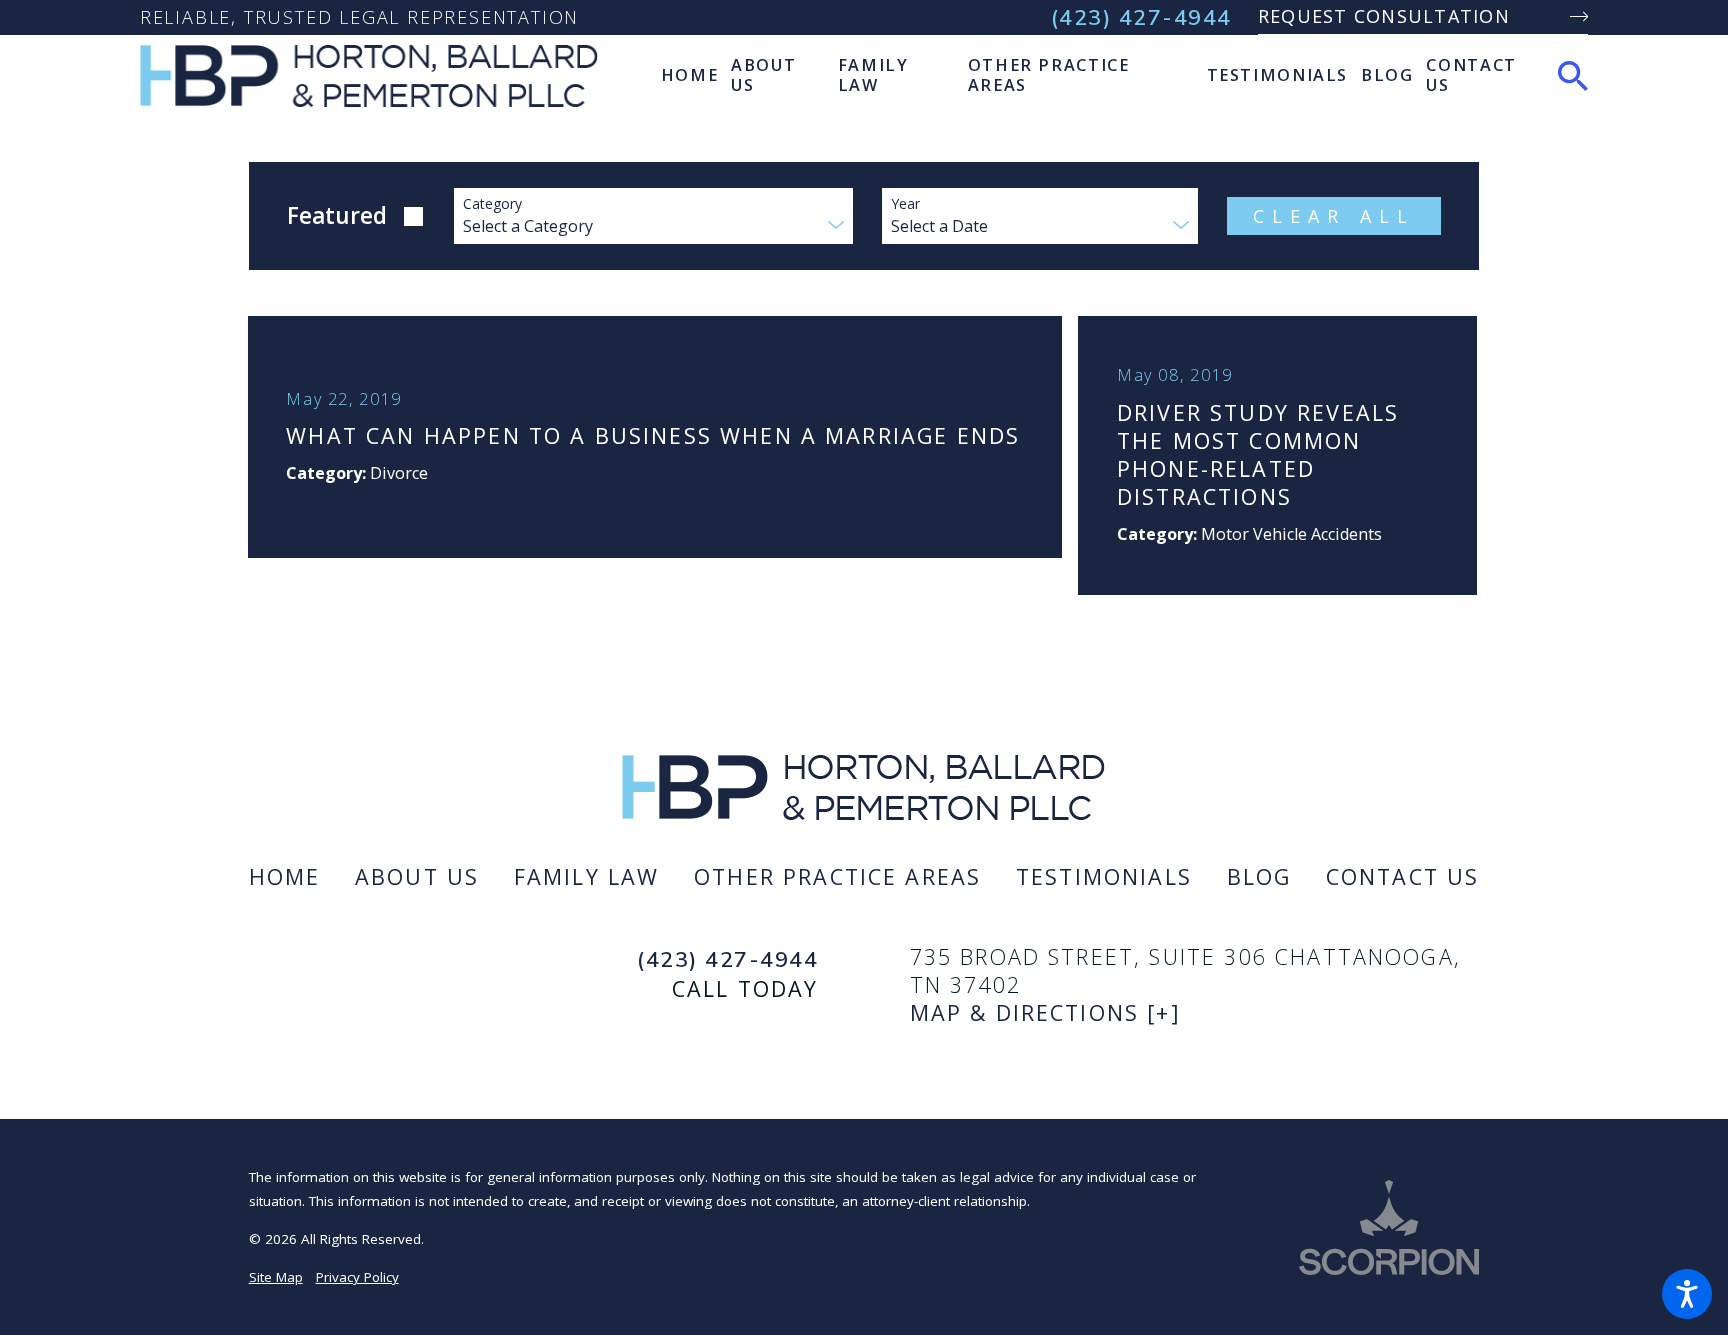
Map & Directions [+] (1045, 1013)
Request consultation (1384, 16)
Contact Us (1403, 877)
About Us (417, 877)
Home (285, 877)
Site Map (276, 1277)
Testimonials (1104, 877)
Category (492, 204)
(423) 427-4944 (1141, 16)
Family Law (587, 877)
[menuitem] (689, 75)
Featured (337, 215)
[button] (1687, 1294)
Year (905, 204)
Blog (1259, 877)
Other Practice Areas (837, 877)
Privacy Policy (357, 1277)
